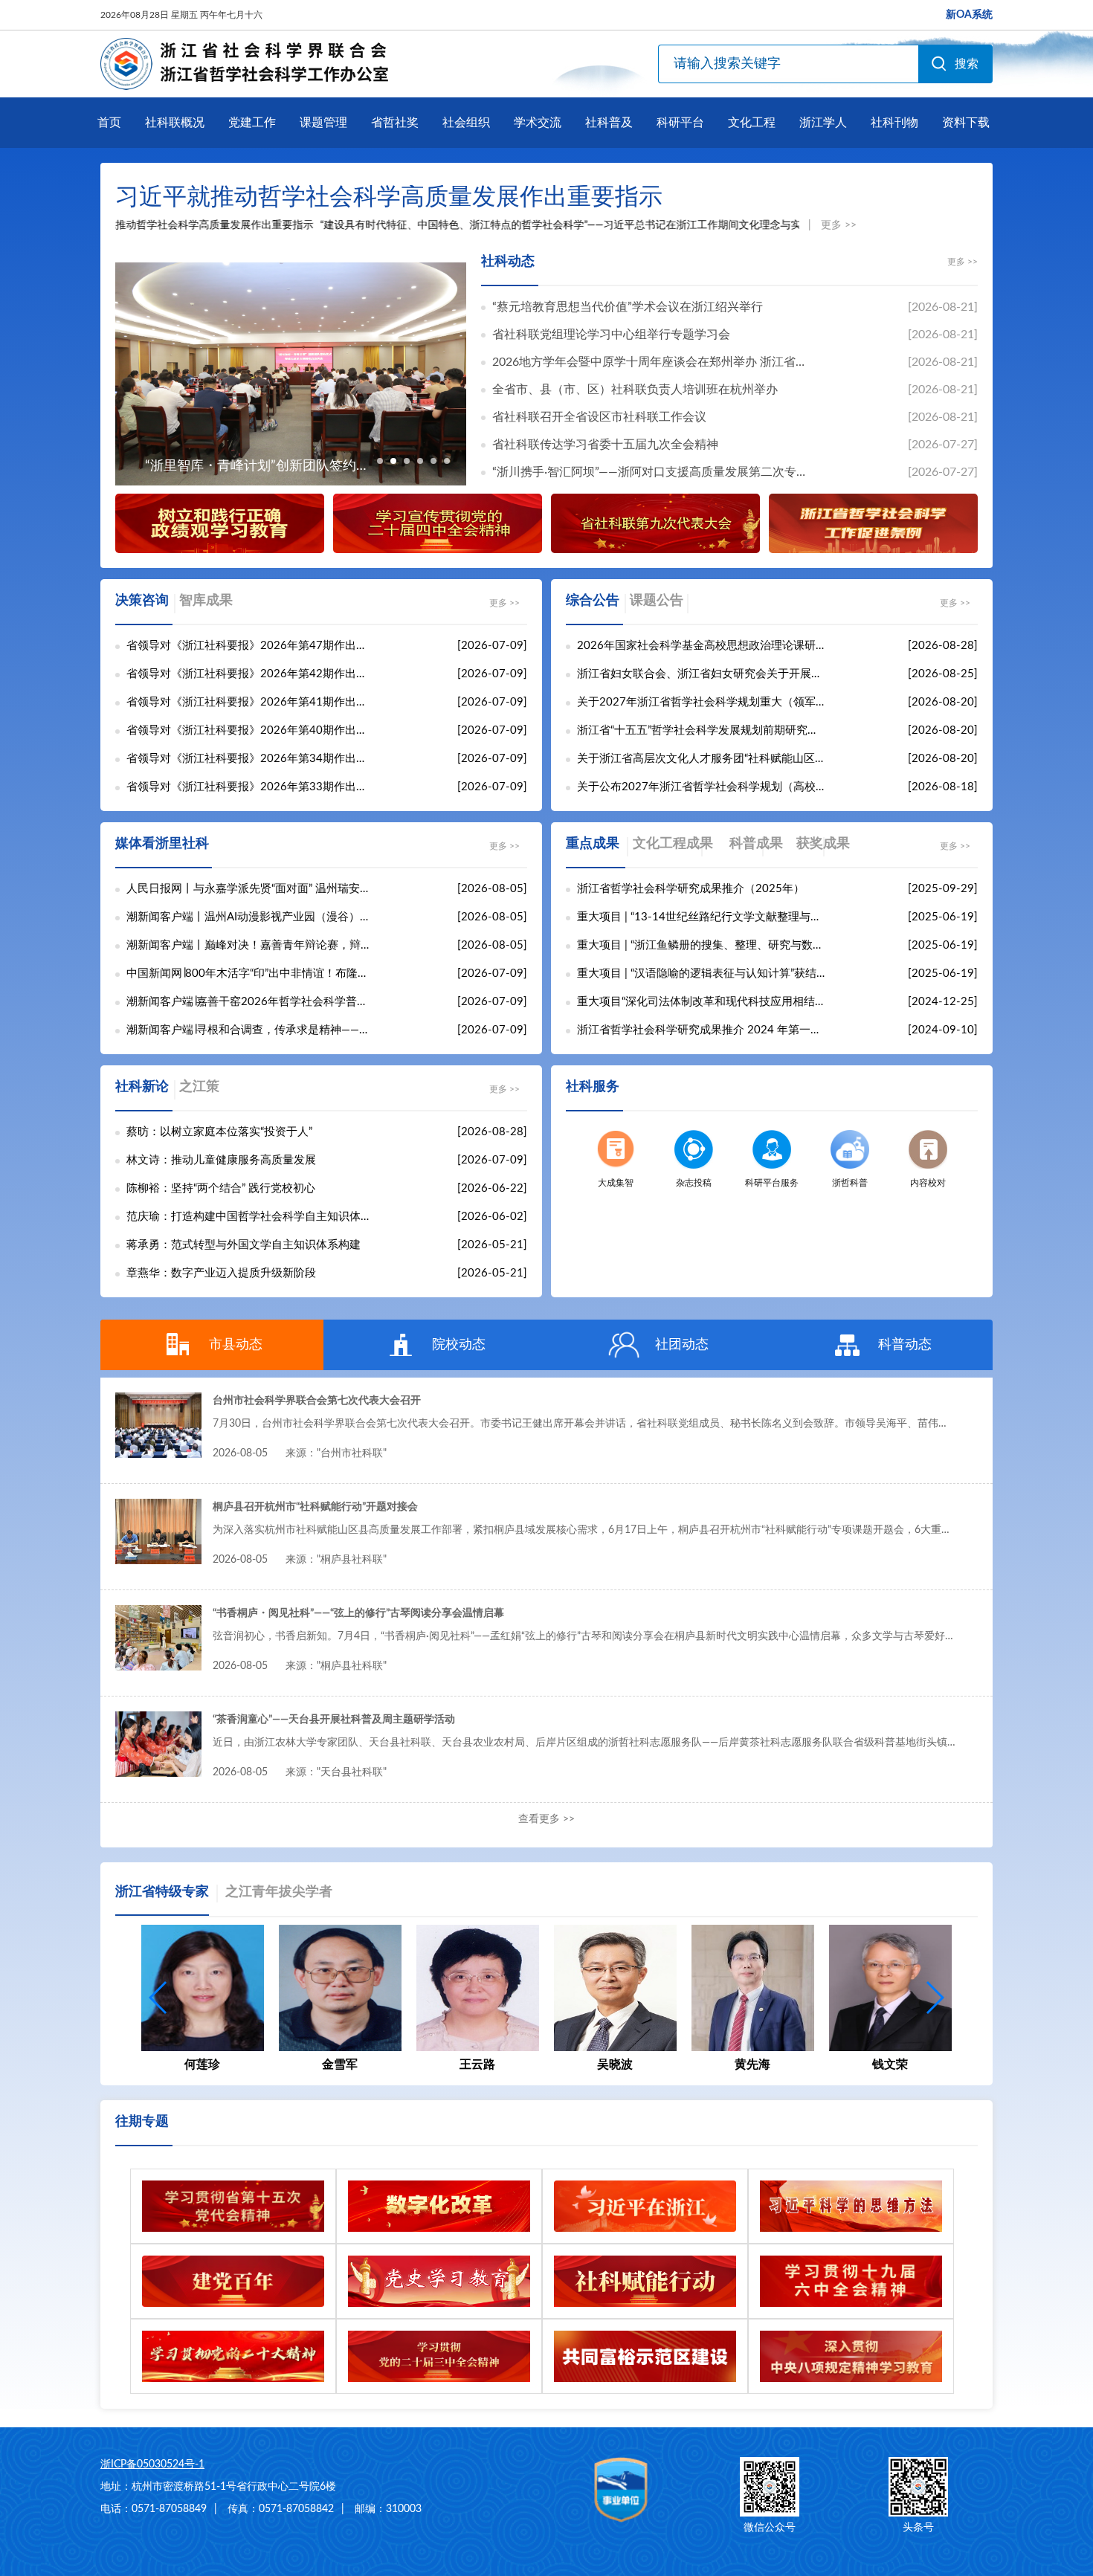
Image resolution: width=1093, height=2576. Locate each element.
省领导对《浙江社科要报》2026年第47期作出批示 (251, 646)
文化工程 (752, 123)
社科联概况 (175, 123)
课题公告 (657, 601)
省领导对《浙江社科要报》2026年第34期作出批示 (251, 759)
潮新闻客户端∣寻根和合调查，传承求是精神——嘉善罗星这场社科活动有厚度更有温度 (251, 1030)
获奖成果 (823, 844)
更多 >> (839, 225)
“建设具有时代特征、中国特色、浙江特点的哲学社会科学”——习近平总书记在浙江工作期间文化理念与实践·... (522, 225)
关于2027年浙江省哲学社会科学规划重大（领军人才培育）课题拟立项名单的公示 (701, 702)
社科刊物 (894, 123)
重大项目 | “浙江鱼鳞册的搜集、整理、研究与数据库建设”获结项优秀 (701, 945)
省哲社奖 (395, 123)
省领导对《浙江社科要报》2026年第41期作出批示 (251, 702)
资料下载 (966, 123)
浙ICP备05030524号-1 (152, 2464)
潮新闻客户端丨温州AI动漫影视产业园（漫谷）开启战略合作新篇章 (251, 917)
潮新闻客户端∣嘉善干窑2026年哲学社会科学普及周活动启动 (251, 1002)
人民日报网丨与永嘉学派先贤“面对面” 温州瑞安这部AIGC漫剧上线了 (251, 889)
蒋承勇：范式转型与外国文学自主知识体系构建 (244, 1245)
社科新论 (142, 1087)
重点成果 (593, 844)
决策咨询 (142, 601)
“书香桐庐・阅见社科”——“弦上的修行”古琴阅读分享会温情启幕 (358, 1613)
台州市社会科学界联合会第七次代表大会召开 (317, 1401)
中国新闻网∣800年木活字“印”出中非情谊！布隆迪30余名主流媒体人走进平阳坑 (251, 974)
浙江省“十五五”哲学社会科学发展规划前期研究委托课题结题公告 (701, 730)
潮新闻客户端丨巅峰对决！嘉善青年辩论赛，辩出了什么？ (251, 945)
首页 (109, 123)
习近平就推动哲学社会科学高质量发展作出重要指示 (389, 197)
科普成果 (756, 844)
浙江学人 (823, 123)
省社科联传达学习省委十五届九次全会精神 (605, 445)
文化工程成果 (673, 844)
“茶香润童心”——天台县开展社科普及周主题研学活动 (334, 1720)
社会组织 (466, 123)
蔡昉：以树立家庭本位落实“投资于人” (219, 1132)
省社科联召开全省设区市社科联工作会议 (599, 417)
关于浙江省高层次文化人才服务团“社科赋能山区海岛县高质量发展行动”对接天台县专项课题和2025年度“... (701, 759)
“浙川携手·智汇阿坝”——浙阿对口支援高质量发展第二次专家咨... (654, 472)
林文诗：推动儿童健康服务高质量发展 (221, 1160)
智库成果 (206, 601)
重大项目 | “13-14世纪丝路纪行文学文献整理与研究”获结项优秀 (701, 917)
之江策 (199, 1087)
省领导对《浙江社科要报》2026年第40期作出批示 (251, 730)
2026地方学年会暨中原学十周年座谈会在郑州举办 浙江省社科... (654, 362)
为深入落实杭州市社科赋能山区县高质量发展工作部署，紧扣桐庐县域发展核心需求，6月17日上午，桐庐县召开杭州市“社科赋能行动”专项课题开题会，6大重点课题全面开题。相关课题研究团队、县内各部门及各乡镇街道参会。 (584, 1530)
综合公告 (593, 601)
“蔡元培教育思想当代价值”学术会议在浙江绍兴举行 (628, 307)
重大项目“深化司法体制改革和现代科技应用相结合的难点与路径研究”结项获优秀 (701, 1002)
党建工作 (252, 123)
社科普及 (609, 123)
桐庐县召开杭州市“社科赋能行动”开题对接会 (315, 1507)
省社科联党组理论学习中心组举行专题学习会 (611, 335)
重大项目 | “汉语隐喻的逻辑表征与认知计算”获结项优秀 (701, 974)
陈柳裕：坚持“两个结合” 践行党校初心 (221, 1188)
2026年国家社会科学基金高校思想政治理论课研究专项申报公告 (701, 646)
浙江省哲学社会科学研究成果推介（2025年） (691, 889)
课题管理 (323, 123)
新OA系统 (969, 15)
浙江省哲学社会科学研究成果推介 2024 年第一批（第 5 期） (701, 1030)
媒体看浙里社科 (162, 844)
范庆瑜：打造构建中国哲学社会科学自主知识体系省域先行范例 (251, 1217)
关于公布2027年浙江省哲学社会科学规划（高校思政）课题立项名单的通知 (701, 787)
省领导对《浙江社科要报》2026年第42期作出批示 (251, 674)
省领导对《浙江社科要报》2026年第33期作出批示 (251, 787)
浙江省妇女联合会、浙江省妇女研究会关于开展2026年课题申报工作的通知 (701, 674)
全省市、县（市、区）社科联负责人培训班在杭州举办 (635, 390)
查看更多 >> (546, 1819)
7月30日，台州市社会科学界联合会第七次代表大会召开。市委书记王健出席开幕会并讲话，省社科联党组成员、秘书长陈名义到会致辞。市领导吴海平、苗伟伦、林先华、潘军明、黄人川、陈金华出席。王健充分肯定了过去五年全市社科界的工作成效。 (584, 1424)
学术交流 (538, 123)
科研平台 (680, 123)
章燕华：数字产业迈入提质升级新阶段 (221, 1273)
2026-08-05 (300, 1453)
